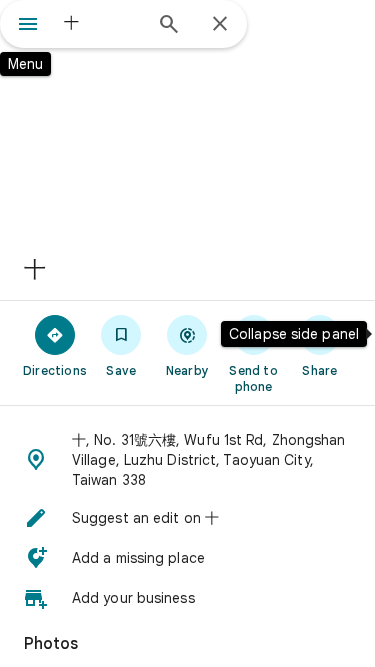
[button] (187, 460)
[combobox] (102, 23)
